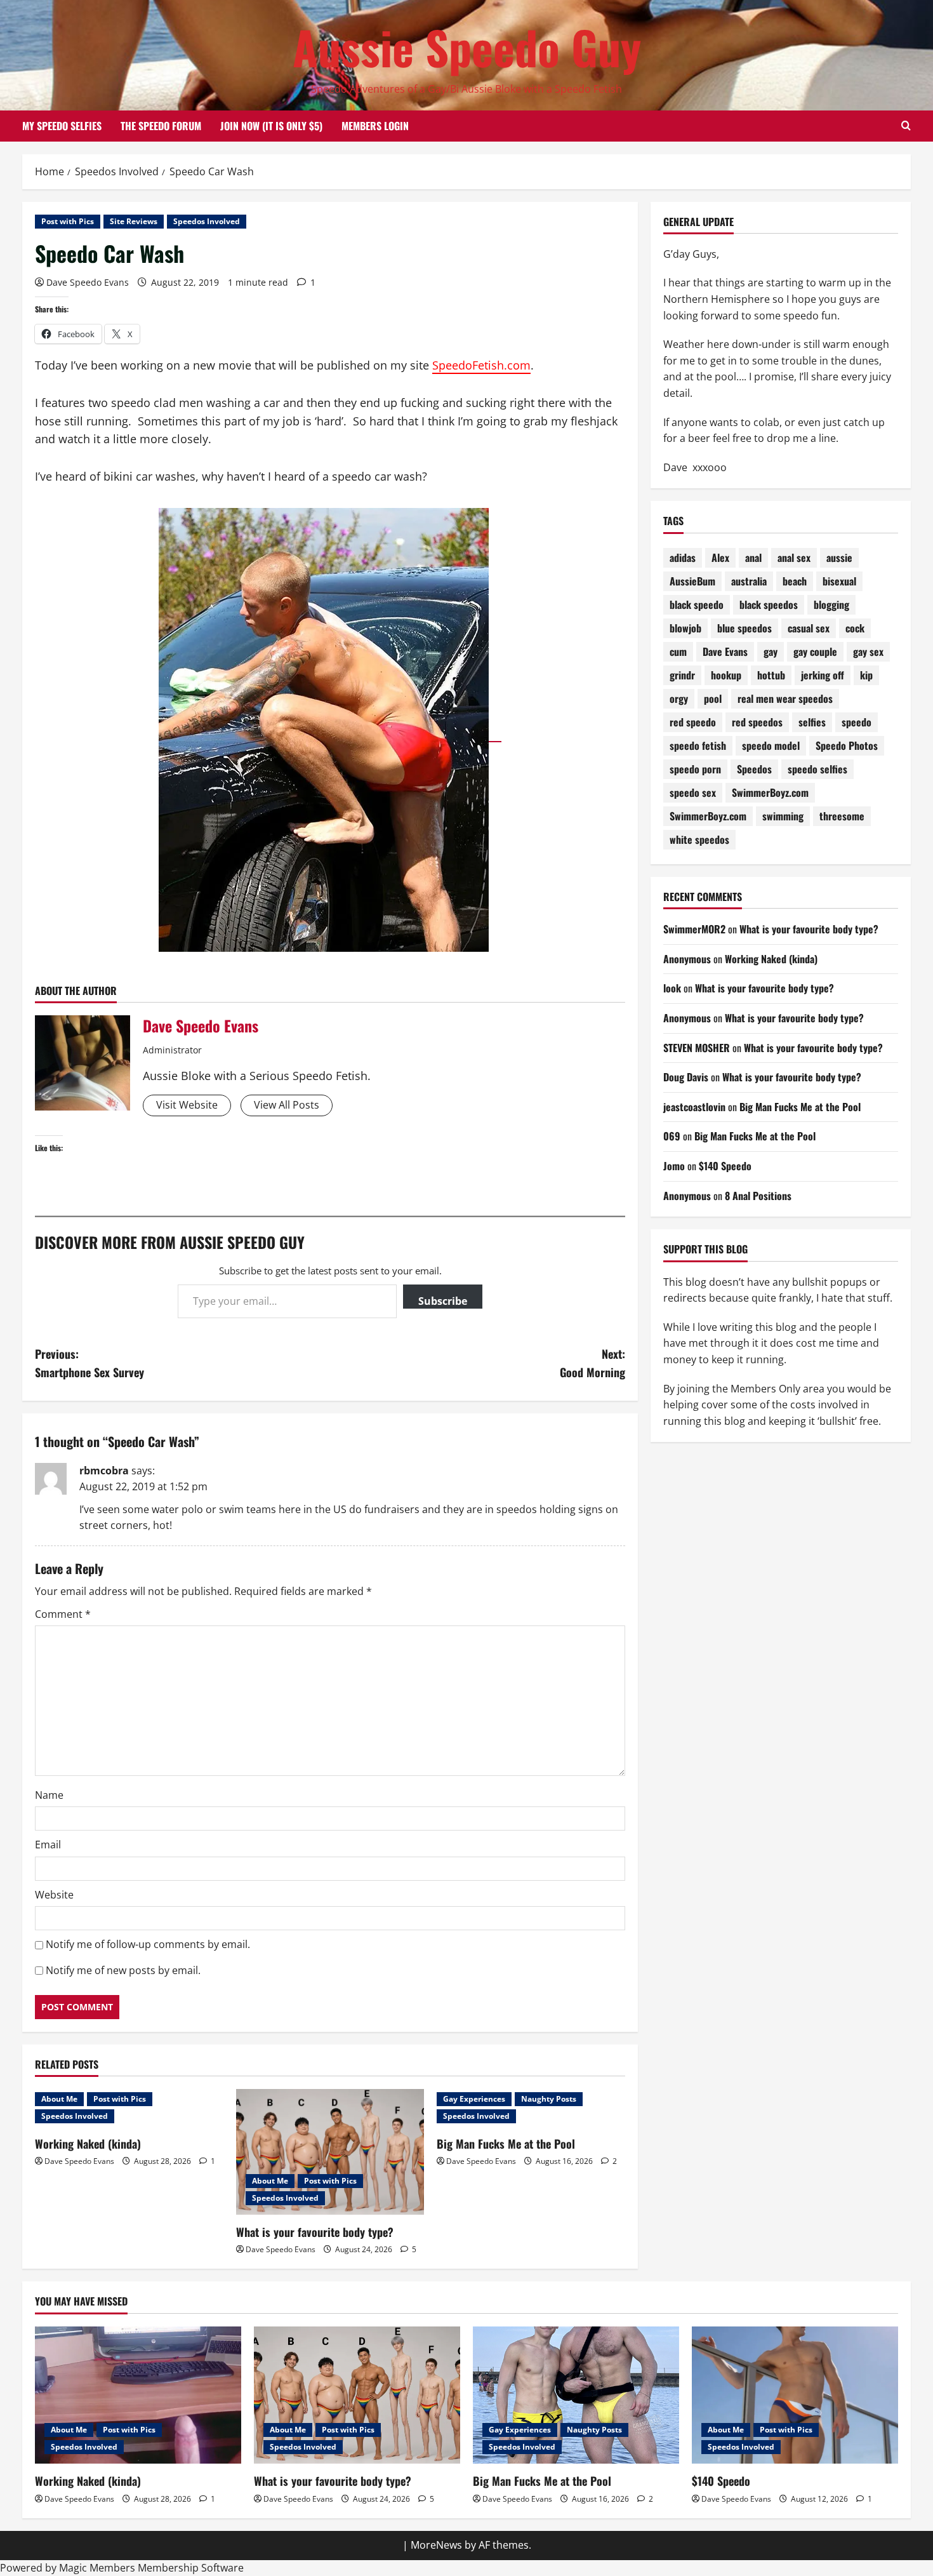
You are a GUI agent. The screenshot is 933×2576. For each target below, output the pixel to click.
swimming (783, 817)
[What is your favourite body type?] (330, 2152)
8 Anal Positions (758, 1196)
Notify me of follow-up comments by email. (148, 1944)
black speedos (769, 605)
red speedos (757, 723)
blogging (831, 605)
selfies (812, 723)
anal (753, 558)
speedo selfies (817, 770)
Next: (592, 1363)
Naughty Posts (549, 2099)
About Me (59, 2099)
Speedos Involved (207, 221)
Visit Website (187, 1105)
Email (48, 1845)
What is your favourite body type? (315, 2232)
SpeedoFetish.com (481, 365)
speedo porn (695, 770)
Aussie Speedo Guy (467, 47)
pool (713, 699)
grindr (682, 676)
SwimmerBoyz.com (770, 793)
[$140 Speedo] (795, 2395)
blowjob (685, 629)
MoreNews (436, 2545)
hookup (726, 676)
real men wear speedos (785, 699)
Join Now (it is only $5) (271, 126)
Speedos (754, 770)
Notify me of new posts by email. (123, 1970)
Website (54, 1895)
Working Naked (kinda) (88, 2144)
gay (771, 652)
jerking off (823, 676)
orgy (679, 699)
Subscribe (443, 1301)
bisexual (839, 582)
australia (749, 582)
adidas (683, 558)
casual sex (809, 629)
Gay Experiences (474, 2099)
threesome (842, 817)
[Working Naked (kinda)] (138, 2395)
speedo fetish (698, 746)
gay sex (868, 652)
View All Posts (287, 1105)
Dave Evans (725, 652)
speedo (857, 723)
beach (795, 582)
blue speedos (744, 629)
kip (866, 676)
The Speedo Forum (161, 126)
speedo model (771, 746)
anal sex (794, 558)
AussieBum (692, 582)
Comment (63, 1614)
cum (678, 652)
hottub (771, 676)
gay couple (815, 652)
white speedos (699, 840)
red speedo (693, 723)
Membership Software (191, 2568)
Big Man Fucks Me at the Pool (506, 2144)
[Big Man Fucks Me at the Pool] (576, 2395)
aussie (839, 558)
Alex (720, 558)
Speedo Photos (847, 746)
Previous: (89, 1363)
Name (49, 1795)
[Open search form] (906, 126)
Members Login (375, 126)
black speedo (697, 605)
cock (855, 629)
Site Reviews (134, 221)
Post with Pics (68, 221)
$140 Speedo (725, 1166)
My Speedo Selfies (62, 126)
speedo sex (693, 793)
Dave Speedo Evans (88, 282)
